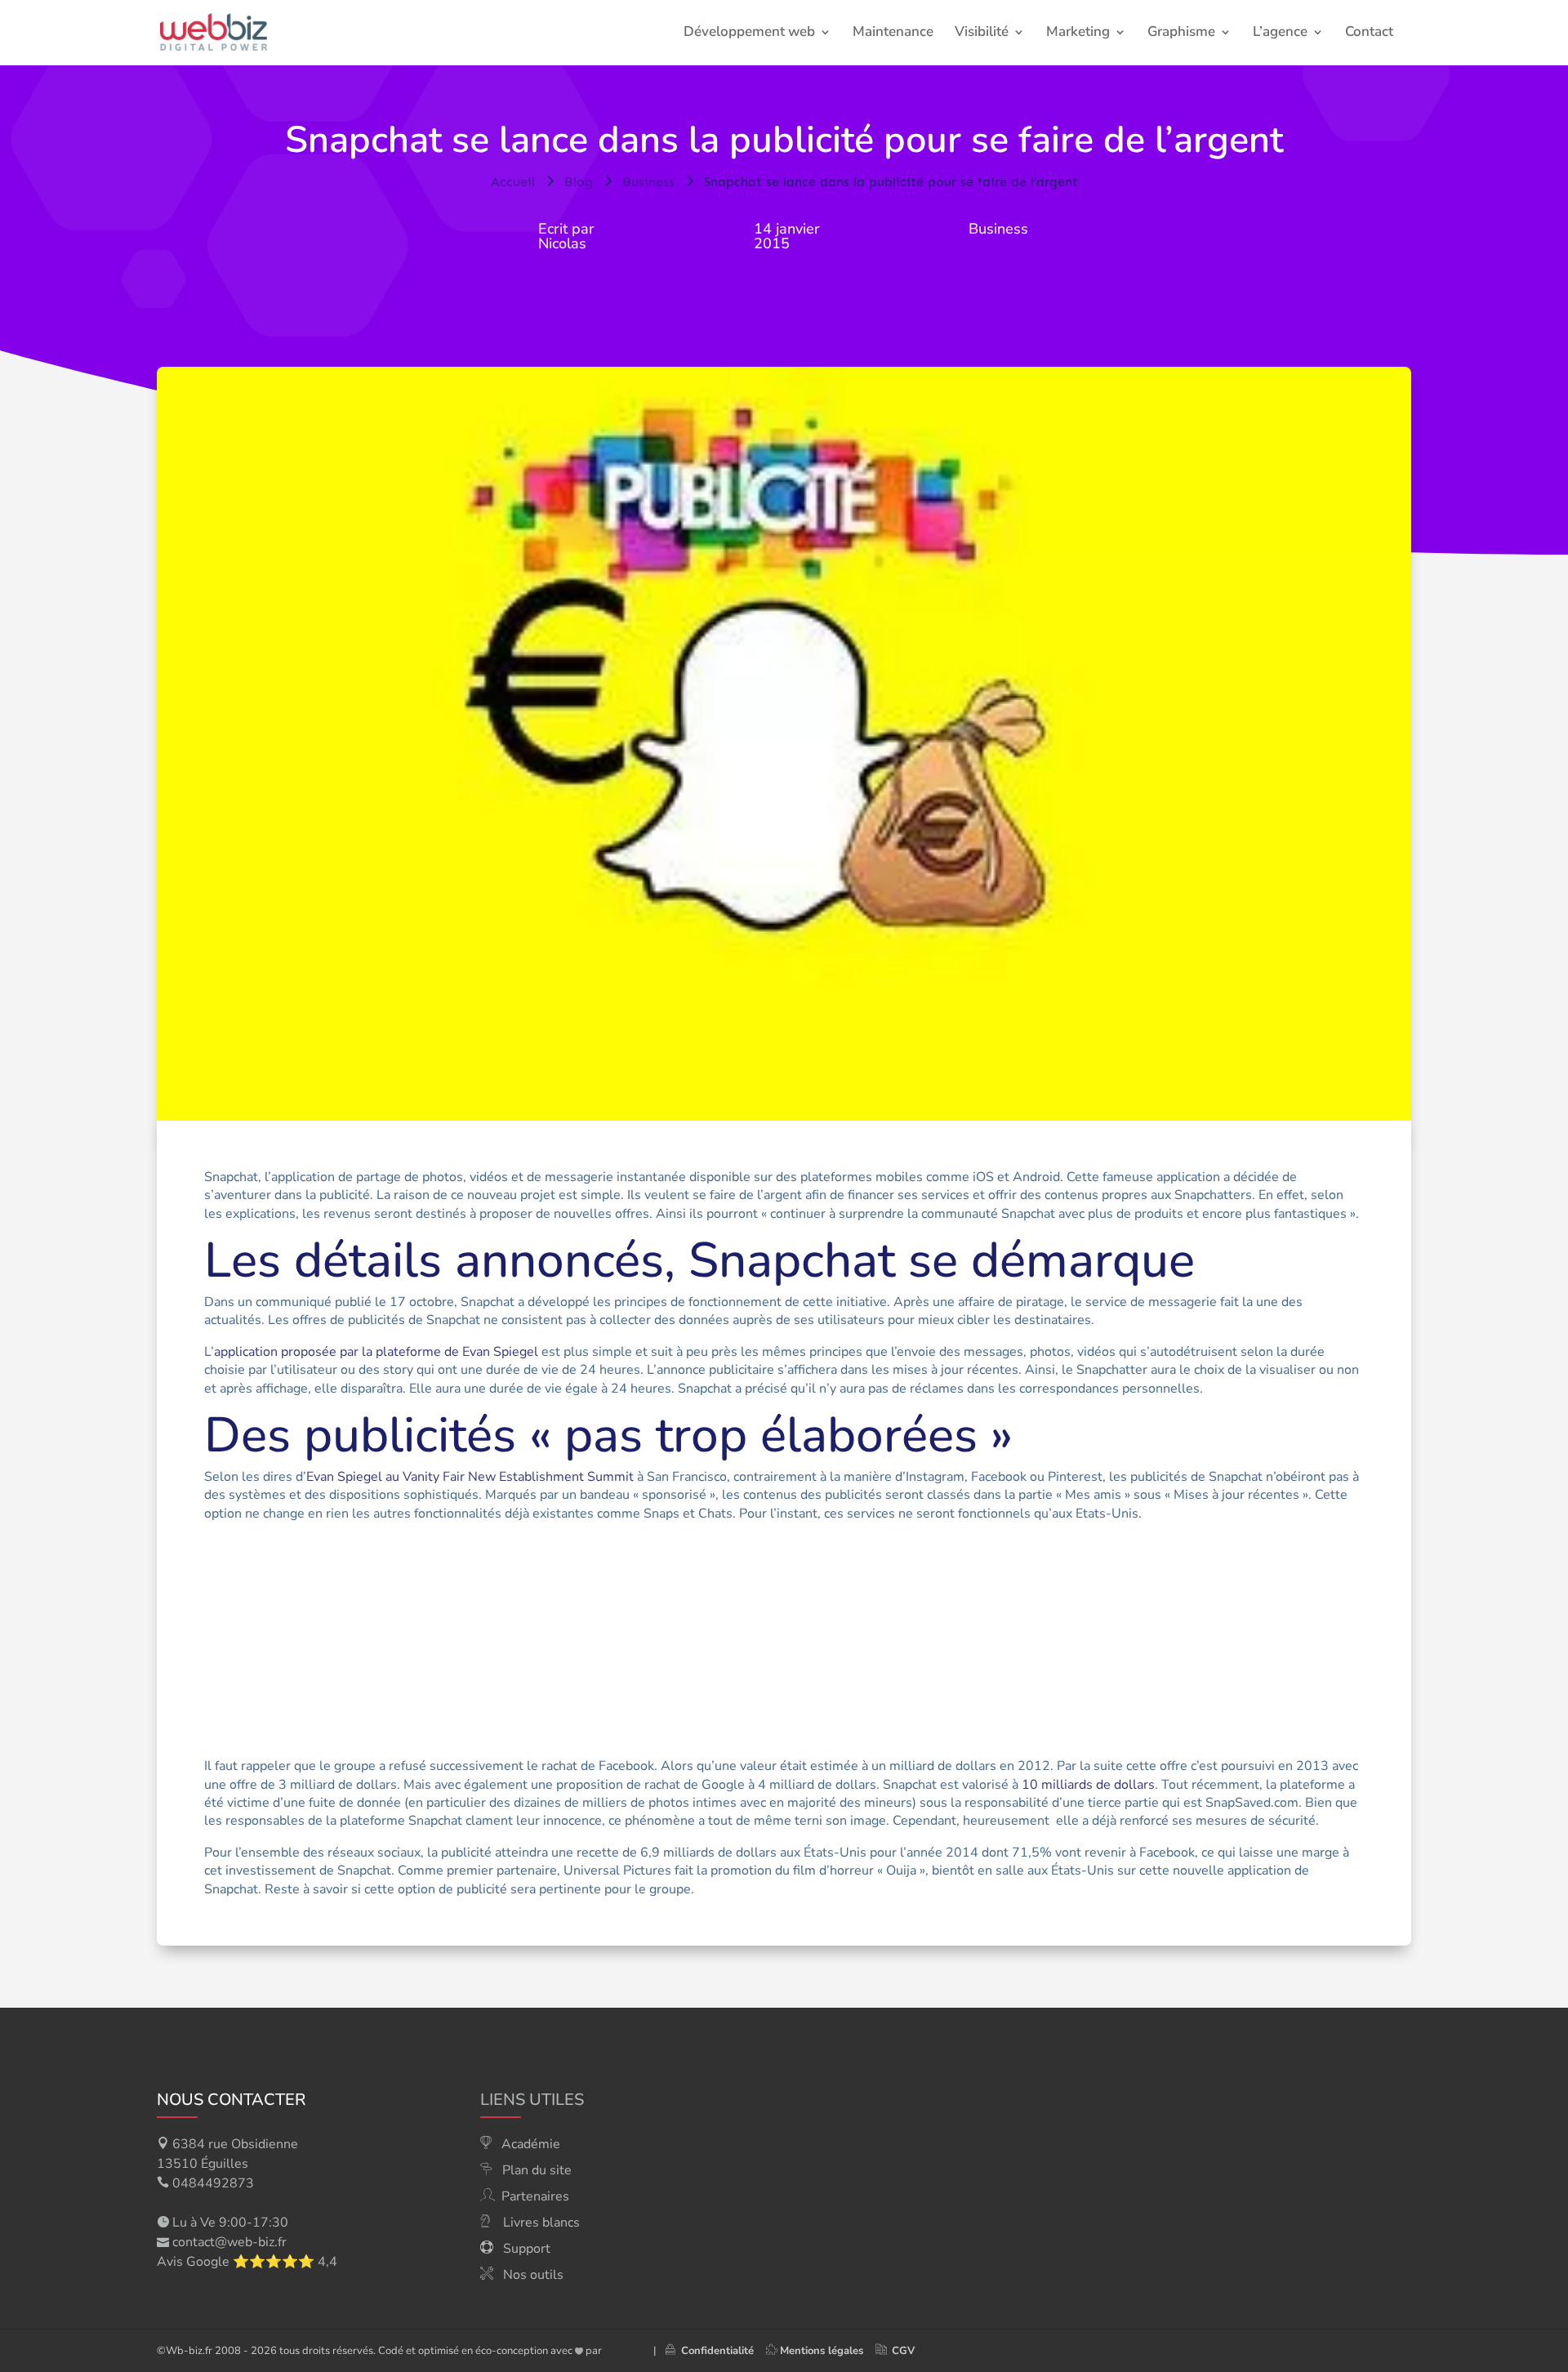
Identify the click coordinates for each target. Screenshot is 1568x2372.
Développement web (749, 33)
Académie (531, 2144)
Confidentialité (714, 2351)
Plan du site (537, 2170)
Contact (1369, 33)
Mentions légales (822, 2351)
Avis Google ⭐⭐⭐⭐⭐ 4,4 (247, 2262)
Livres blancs (541, 2223)
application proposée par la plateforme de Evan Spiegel (376, 1352)
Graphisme (1181, 33)
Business (998, 229)
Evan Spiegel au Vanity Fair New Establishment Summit (470, 1477)
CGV (903, 2351)
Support (527, 2249)
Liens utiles (532, 2100)
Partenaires (535, 2196)
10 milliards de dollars (1088, 1785)
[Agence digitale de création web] (621, 2351)
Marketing (1078, 33)
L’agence (1280, 33)
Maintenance (893, 33)
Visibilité (982, 33)
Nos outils (533, 2275)
